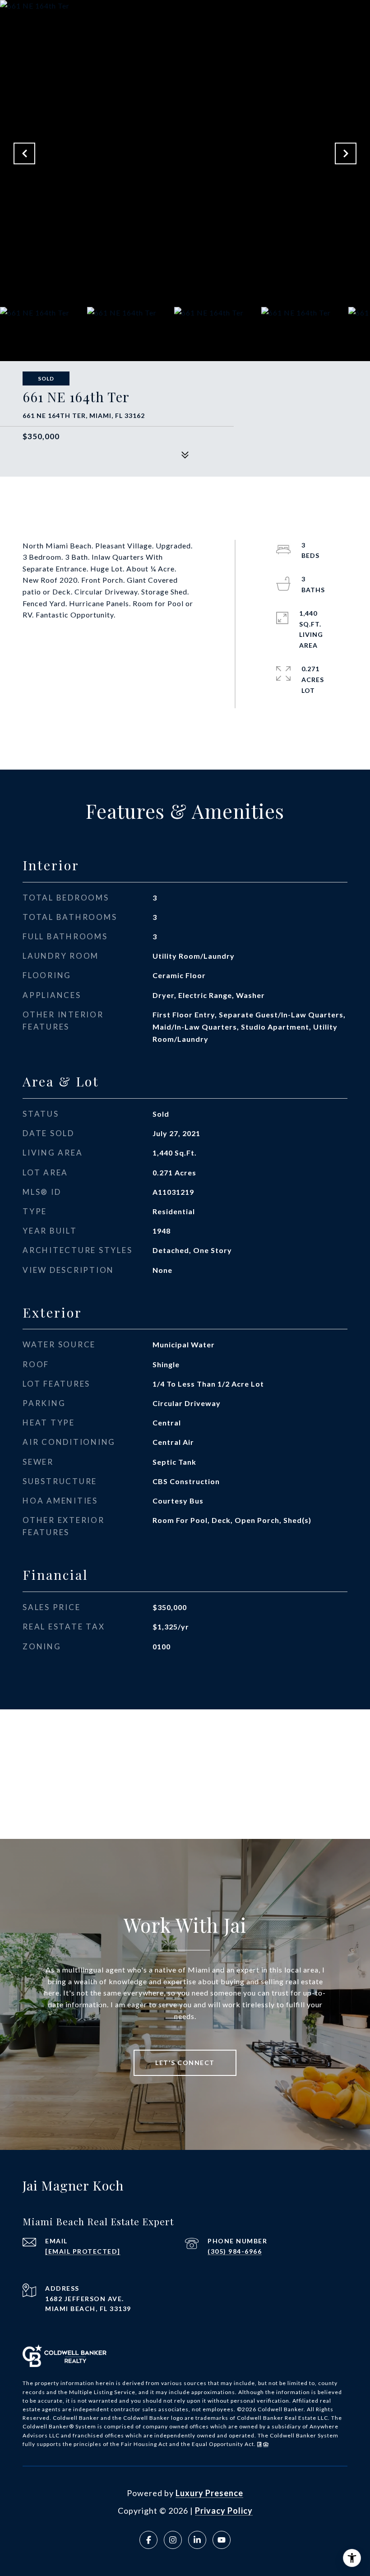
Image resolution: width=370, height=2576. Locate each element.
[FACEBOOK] (148, 2540)
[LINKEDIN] (197, 2540)
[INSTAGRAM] (173, 2540)
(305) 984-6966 (235, 2251)
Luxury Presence (209, 2493)
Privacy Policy (224, 2511)
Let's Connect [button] (185, 2063)
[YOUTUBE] (222, 2540)
